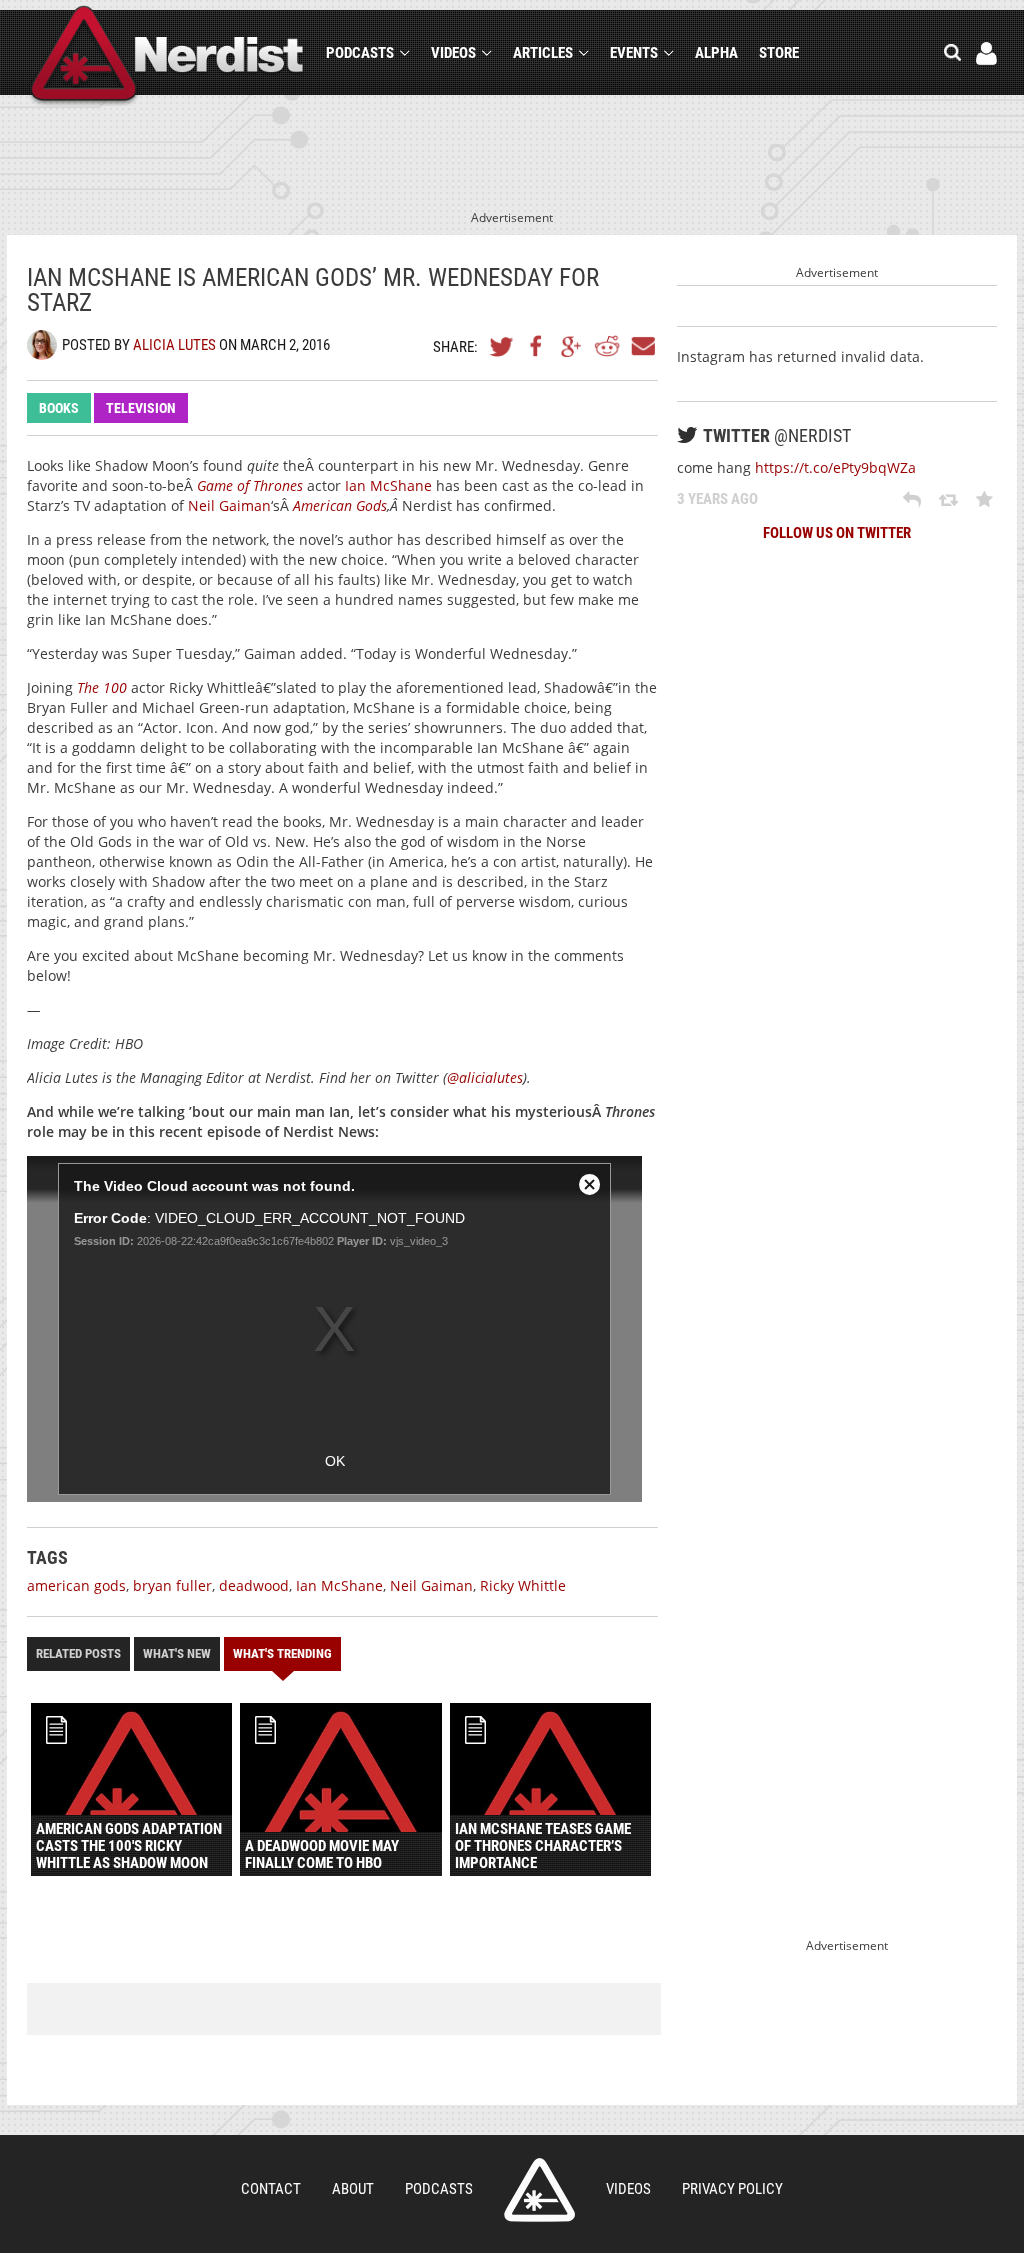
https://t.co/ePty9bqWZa (835, 467)
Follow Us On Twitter (837, 533)
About (353, 2189)
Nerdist (167, 56)
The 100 (102, 687)
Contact (271, 2189)
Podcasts (360, 53)
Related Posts (78, 1653)
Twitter (502, 346)
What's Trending (282, 1653)
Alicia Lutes (174, 345)
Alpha (716, 53)
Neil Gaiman (229, 505)
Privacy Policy (732, 2189)
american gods (76, 1585)
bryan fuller (172, 1585)
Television (141, 408)
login (986, 53)
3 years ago (717, 499)
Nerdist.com (539, 2190)
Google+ (572, 346)
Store (779, 53)
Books (59, 408)
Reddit (607, 346)
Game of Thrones (250, 485)
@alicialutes (485, 1077)
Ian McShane (388, 485)
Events (634, 53)
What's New (177, 1653)
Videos (453, 53)
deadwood (254, 1585)
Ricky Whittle (523, 1585)
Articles (543, 53)
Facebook (537, 346)
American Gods (340, 505)
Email (642, 346)
